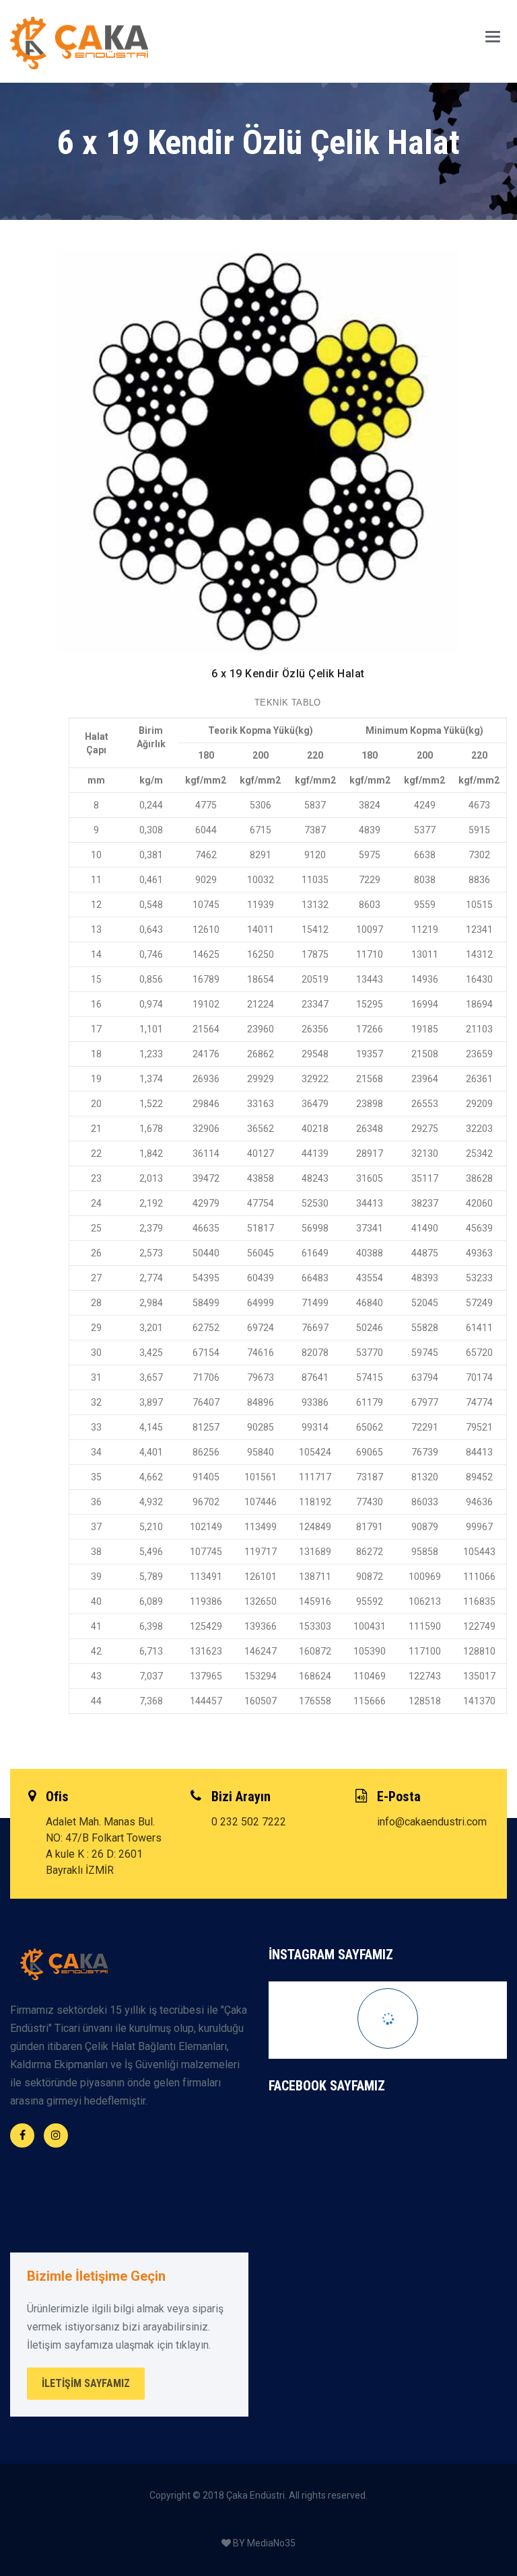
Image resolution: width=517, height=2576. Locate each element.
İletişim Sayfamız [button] (86, 2383)
